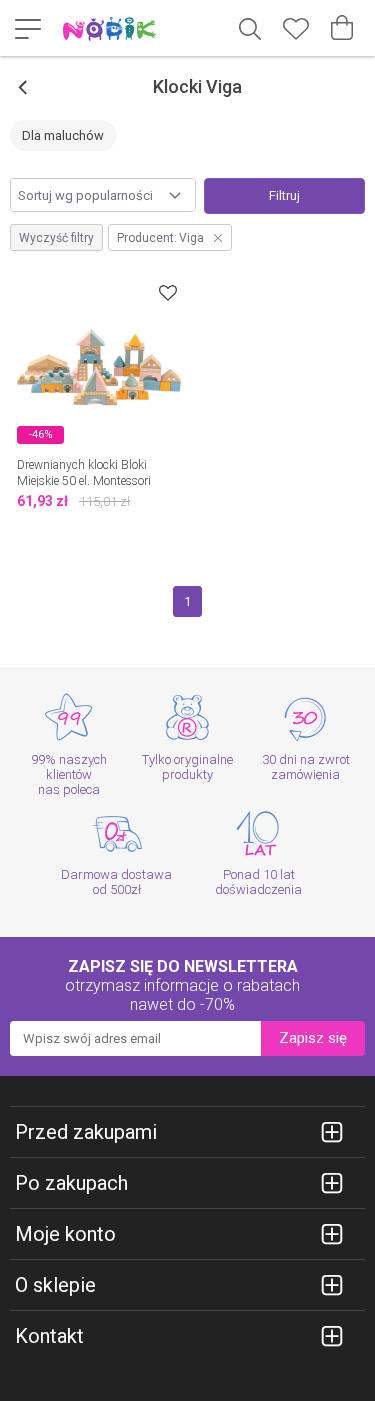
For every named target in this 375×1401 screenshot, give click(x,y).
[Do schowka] (168, 292)
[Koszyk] (342, 28)
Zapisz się (313, 1038)
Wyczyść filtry (56, 238)
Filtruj (284, 195)
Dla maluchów (63, 135)
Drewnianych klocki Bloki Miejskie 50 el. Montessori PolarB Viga (84, 481)
